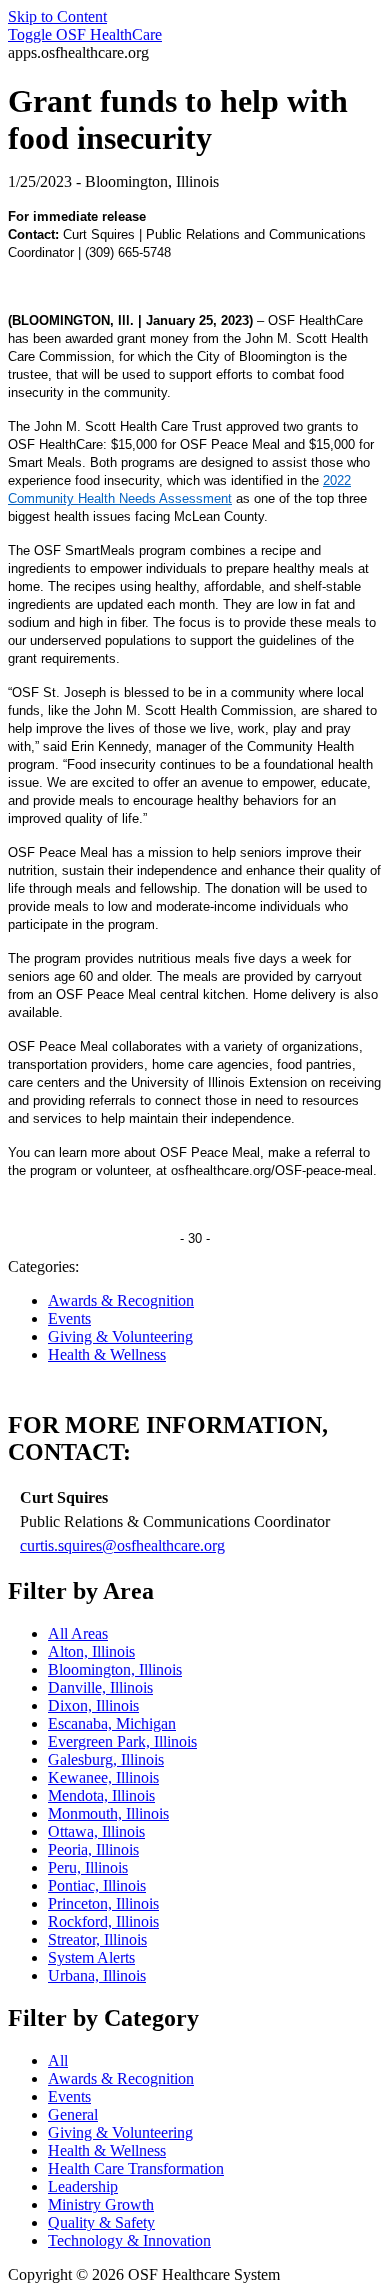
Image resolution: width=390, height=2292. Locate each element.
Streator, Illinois (97, 1939)
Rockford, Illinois (103, 1921)
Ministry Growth (101, 2204)
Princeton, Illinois (103, 1903)
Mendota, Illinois (101, 1795)
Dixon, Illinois (93, 1705)
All (58, 2060)
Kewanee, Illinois (103, 1777)
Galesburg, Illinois (106, 1759)
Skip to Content (57, 16)
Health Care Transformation (136, 2168)
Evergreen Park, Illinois (122, 1741)
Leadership (83, 2186)
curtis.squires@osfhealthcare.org (122, 1545)
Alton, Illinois (91, 1651)
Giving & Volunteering (120, 1336)
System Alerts (91, 1957)
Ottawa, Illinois (96, 1831)
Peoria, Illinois (93, 1849)
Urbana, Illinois (97, 1975)
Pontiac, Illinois (97, 1885)
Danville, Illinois (100, 1687)
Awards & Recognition (121, 1300)
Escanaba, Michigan (112, 1723)
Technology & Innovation (129, 2240)
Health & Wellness (107, 1354)
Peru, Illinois (88, 1867)
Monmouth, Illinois (108, 1813)
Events (69, 1318)
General (73, 2114)
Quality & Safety (101, 2222)
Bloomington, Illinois (115, 1669)
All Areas (78, 1633)
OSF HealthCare (85, 34)
